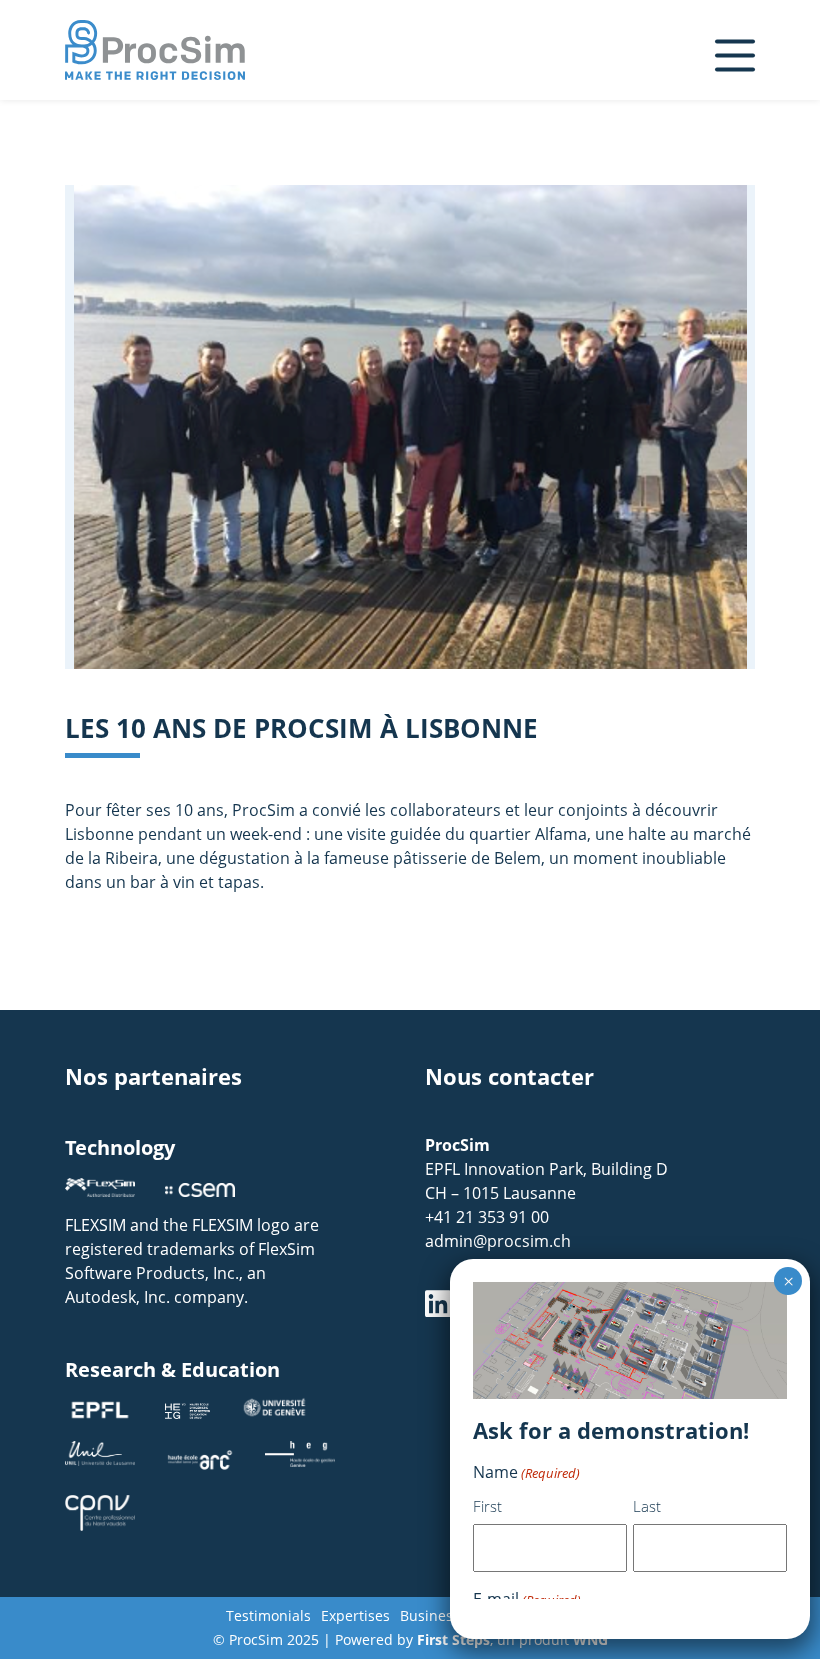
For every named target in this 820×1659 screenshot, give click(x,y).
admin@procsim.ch (498, 1241)
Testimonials (268, 1615)
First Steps (453, 1639)
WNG (590, 1639)
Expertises (355, 1615)
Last (647, 1506)
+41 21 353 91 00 (487, 1217)
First (487, 1506)
